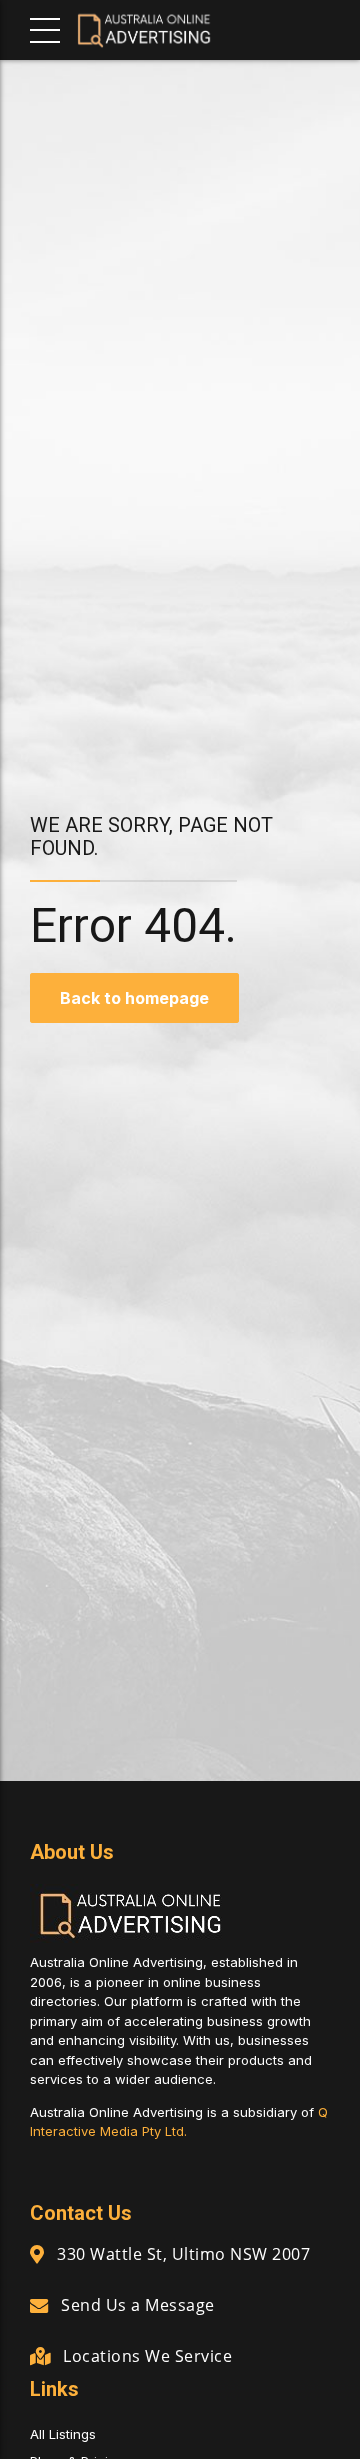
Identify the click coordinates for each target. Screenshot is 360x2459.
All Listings (63, 2434)
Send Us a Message (138, 2305)
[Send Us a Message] (39, 2305)
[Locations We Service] (40, 2356)
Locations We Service (147, 2356)
